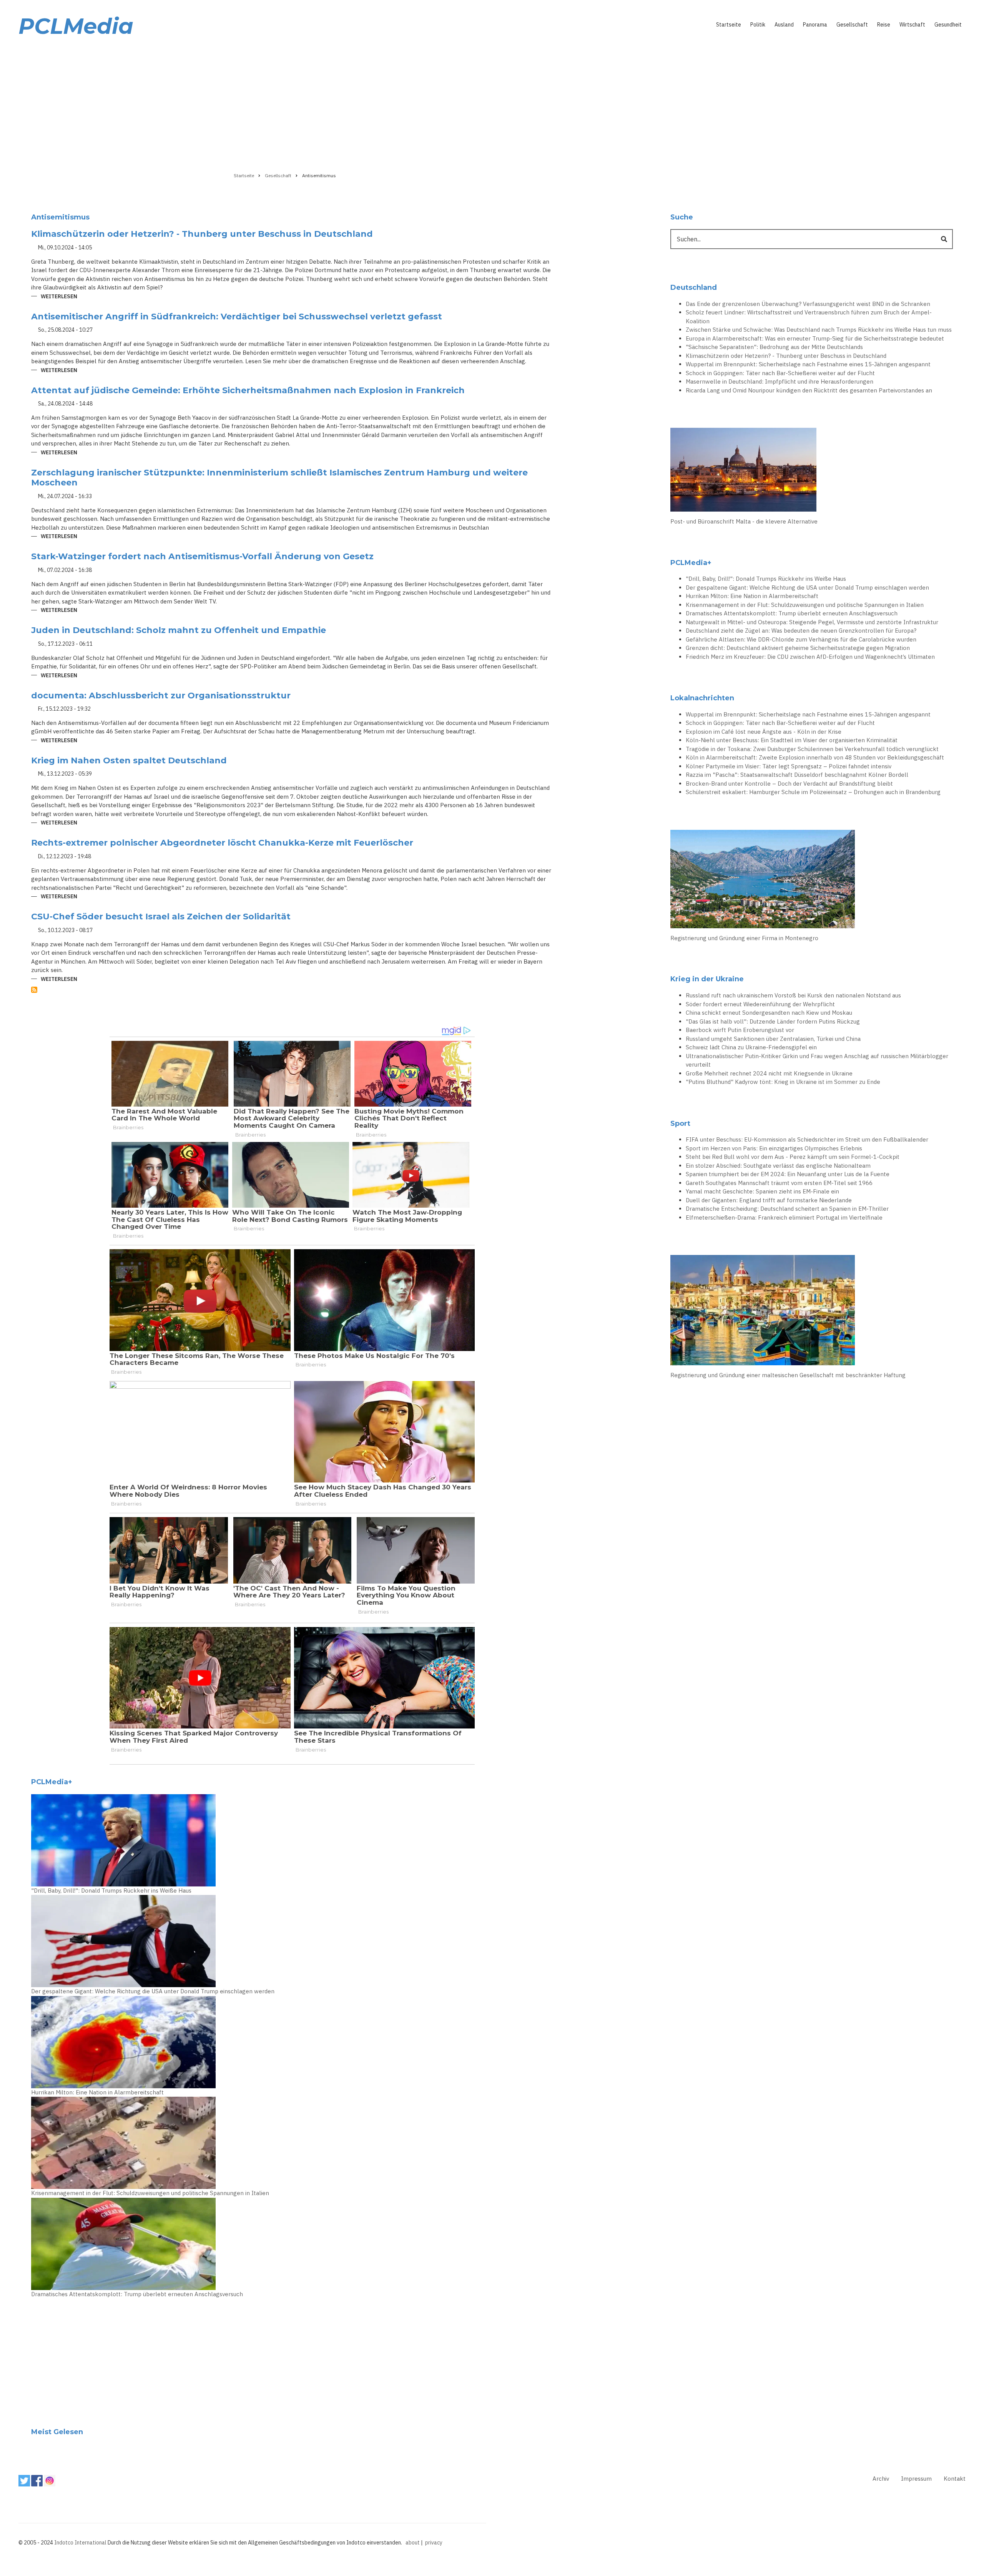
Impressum (916, 2479)
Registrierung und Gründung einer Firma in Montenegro (744, 938)
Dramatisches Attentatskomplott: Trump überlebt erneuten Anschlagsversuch (137, 2294)
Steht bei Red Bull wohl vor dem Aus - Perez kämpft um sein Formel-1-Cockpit (793, 1157)
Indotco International (80, 2543)
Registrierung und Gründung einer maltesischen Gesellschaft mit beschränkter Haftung (788, 1375)
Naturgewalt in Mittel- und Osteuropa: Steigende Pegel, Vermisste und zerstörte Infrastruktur (812, 622)
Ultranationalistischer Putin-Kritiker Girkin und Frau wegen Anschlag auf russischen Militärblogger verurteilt (817, 1060)
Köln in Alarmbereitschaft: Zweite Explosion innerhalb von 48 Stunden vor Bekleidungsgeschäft (815, 757)
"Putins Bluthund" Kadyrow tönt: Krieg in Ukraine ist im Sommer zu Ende (783, 1082)
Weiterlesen (59, 297)
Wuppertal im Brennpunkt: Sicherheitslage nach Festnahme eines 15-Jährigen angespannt (808, 364)
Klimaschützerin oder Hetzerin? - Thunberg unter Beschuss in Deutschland (786, 356)
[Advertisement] (492, 103)
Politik (758, 25)
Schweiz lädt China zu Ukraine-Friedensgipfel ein (751, 1047)
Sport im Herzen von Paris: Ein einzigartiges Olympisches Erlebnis (774, 1148)
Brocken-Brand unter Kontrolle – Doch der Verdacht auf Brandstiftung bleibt (789, 784)
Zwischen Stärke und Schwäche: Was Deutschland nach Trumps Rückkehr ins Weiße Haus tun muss (819, 330)
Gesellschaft (852, 25)
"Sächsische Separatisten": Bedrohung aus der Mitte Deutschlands (774, 347)
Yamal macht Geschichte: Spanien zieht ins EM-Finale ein (762, 1191)
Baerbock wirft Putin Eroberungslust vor (740, 1030)
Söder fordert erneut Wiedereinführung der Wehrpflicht (760, 1004)
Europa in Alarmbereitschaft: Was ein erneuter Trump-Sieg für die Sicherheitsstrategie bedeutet (815, 338)
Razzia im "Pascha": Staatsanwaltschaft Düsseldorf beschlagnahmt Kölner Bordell (797, 775)
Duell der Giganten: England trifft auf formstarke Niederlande (769, 1200)
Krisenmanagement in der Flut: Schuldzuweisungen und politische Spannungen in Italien (150, 2193)
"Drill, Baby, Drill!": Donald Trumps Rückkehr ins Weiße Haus (111, 1890)
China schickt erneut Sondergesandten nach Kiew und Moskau (769, 1013)
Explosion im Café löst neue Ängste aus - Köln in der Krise (764, 732)
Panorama (815, 25)
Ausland (784, 25)
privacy (434, 2543)
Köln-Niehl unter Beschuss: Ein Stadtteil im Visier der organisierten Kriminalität (792, 740)
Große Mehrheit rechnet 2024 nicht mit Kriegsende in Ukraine (769, 1073)
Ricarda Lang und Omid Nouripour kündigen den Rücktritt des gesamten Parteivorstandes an (809, 390)
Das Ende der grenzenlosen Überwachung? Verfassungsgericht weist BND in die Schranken (808, 304)
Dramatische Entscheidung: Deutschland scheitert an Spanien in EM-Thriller (787, 1209)
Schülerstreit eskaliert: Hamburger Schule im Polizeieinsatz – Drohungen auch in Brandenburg (813, 792)
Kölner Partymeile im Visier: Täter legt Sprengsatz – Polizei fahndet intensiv (789, 766)
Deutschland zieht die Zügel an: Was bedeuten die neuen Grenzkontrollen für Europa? (801, 631)
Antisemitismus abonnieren (34, 990)
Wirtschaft (912, 25)
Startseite (729, 25)
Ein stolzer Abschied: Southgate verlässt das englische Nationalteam (778, 1166)
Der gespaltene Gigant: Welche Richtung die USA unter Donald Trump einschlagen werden (153, 1991)
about (413, 2543)
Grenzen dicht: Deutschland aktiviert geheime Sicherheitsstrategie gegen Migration (798, 648)
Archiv (881, 2479)
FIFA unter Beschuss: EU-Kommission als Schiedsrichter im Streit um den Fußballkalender (807, 1139)
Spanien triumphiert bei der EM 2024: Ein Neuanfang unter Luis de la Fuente (788, 1174)
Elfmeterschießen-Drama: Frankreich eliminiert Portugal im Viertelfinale (784, 1217)
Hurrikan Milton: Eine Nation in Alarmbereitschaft (97, 2092)
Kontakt (955, 2479)
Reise (884, 25)
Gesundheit (948, 25)
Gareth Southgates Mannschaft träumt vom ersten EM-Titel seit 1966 (779, 1183)
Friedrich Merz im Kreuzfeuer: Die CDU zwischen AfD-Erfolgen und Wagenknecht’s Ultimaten (810, 657)
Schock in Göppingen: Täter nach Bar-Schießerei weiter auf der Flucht (780, 373)
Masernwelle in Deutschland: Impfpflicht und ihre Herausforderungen (780, 381)
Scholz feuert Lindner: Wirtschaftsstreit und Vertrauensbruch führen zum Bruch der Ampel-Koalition (809, 317)
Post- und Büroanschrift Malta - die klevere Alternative (744, 521)
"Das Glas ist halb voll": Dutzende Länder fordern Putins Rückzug (773, 1021)
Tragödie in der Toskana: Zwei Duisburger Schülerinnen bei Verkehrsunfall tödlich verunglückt (812, 749)
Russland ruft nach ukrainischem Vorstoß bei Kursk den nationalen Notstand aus (793, 995)
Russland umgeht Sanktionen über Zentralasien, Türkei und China (773, 1039)
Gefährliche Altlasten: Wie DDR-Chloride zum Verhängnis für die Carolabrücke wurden (801, 639)
